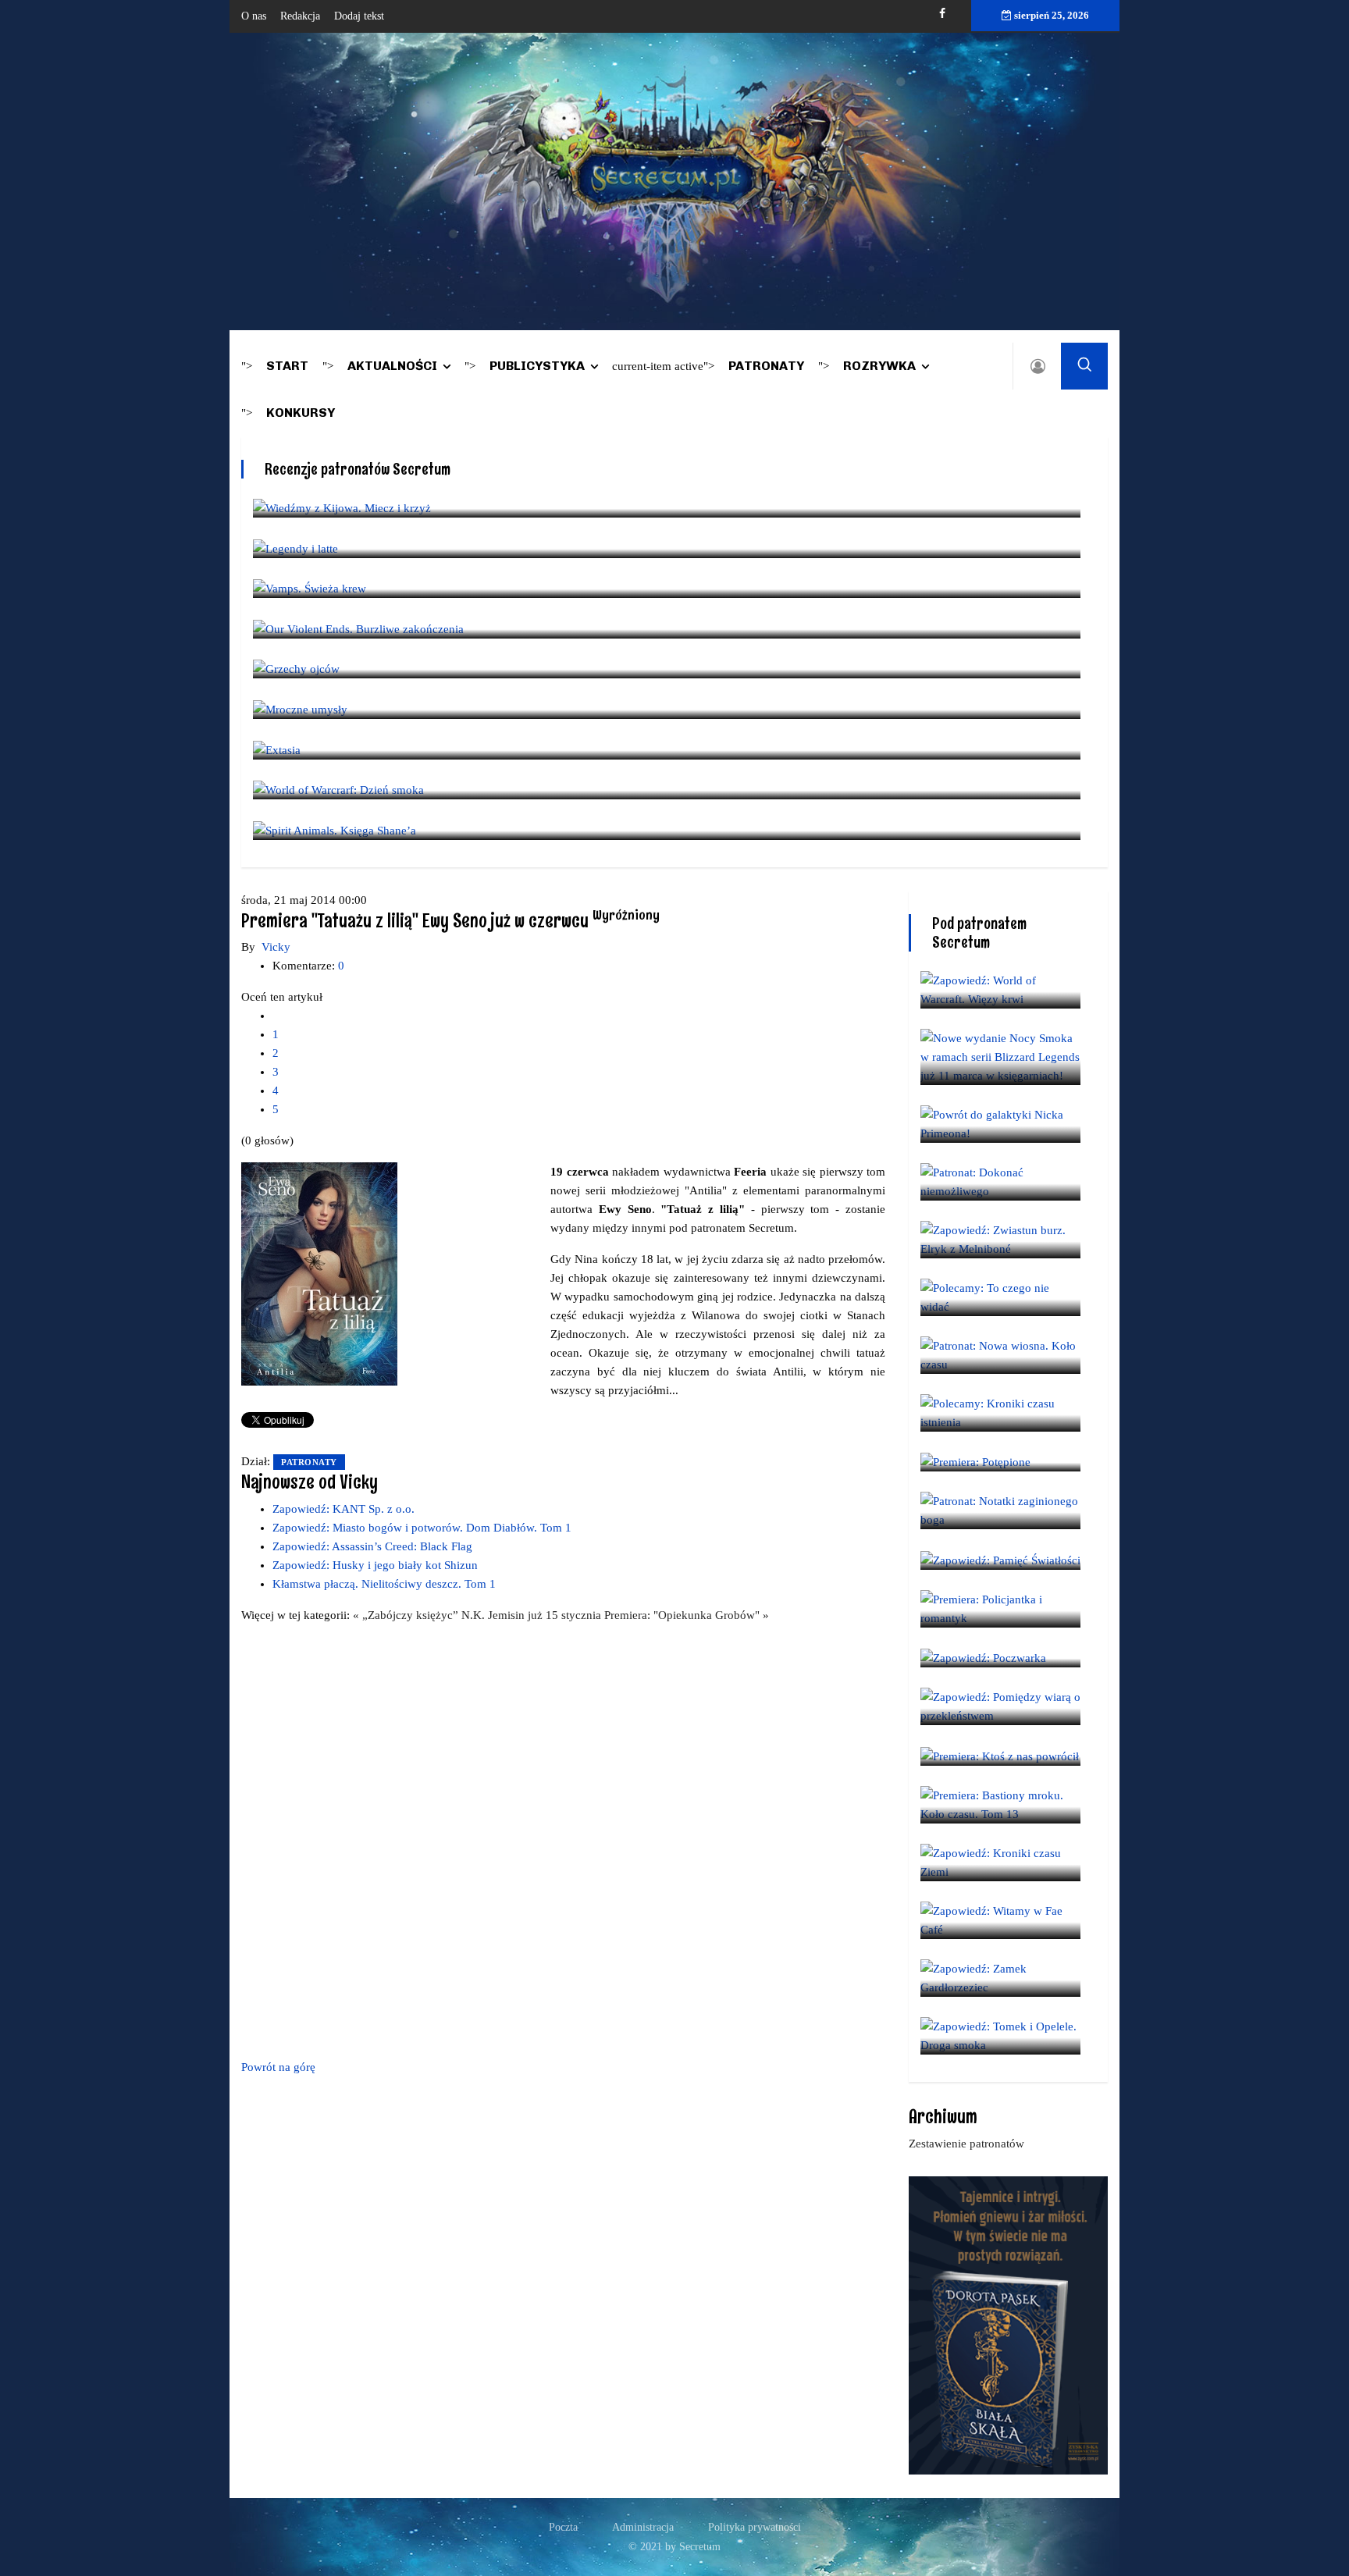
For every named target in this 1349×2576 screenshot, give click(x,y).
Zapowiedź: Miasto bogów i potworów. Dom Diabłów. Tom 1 (422, 1528)
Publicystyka (537, 366)
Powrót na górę (278, 2067)
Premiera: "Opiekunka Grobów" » (687, 1615)
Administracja (643, 2527)
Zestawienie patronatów (966, 2144)
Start (287, 366)
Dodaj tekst (359, 16)
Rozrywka (879, 366)
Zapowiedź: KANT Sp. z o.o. (343, 1509)
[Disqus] (563, 1838)
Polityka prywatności (755, 2527)
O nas (254, 16)
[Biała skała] (1008, 2324)
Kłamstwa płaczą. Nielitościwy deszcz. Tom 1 (384, 1584)
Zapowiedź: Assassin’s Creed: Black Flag (372, 1546)
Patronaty (766, 366)
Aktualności (392, 366)
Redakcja (300, 16)
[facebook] (942, 14)
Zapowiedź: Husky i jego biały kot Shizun (375, 1565)
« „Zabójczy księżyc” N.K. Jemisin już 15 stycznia (479, 1615)
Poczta (563, 2527)
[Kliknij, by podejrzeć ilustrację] (319, 1273)
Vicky (276, 947)
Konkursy (301, 413)
